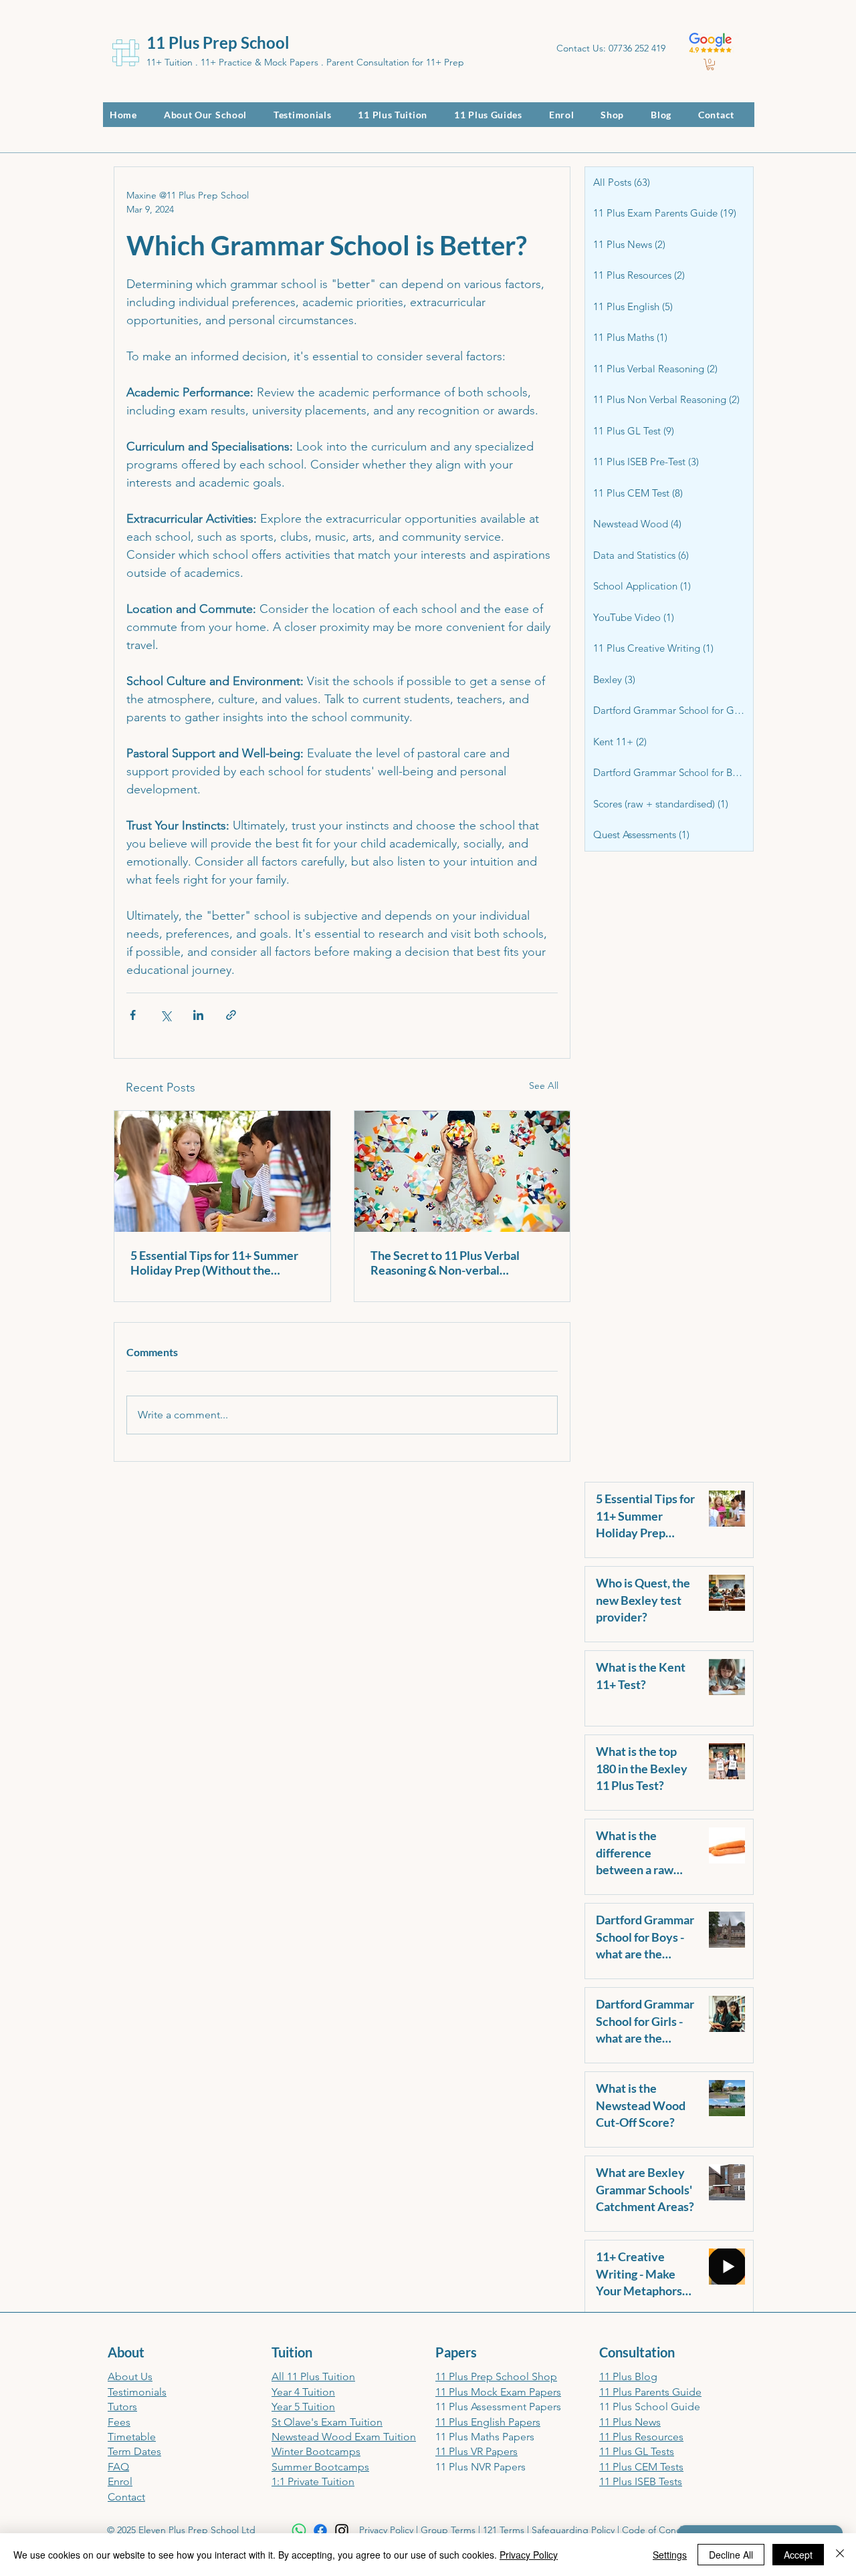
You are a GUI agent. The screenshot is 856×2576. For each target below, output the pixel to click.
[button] (710, 65)
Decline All (731, 2555)
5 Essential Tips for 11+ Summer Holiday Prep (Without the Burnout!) (214, 1263)
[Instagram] (342, 2531)
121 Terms (504, 2530)
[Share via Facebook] (133, 1015)
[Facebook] (320, 2531)
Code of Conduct (659, 2530)
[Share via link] (231, 1015)
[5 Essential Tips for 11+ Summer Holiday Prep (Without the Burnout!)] (222, 1171)
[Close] (840, 2555)
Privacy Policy (386, 2530)
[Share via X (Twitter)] (166, 1015)
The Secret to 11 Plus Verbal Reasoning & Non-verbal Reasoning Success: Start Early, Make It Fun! (452, 1263)
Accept (798, 2555)
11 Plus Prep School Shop (496, 2376)
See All (544, 1085)
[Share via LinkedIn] (198, 1015)
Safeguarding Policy (573, 2530)
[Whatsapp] (299, 2531)
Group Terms (448, 2530)
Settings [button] (670, 2555)
